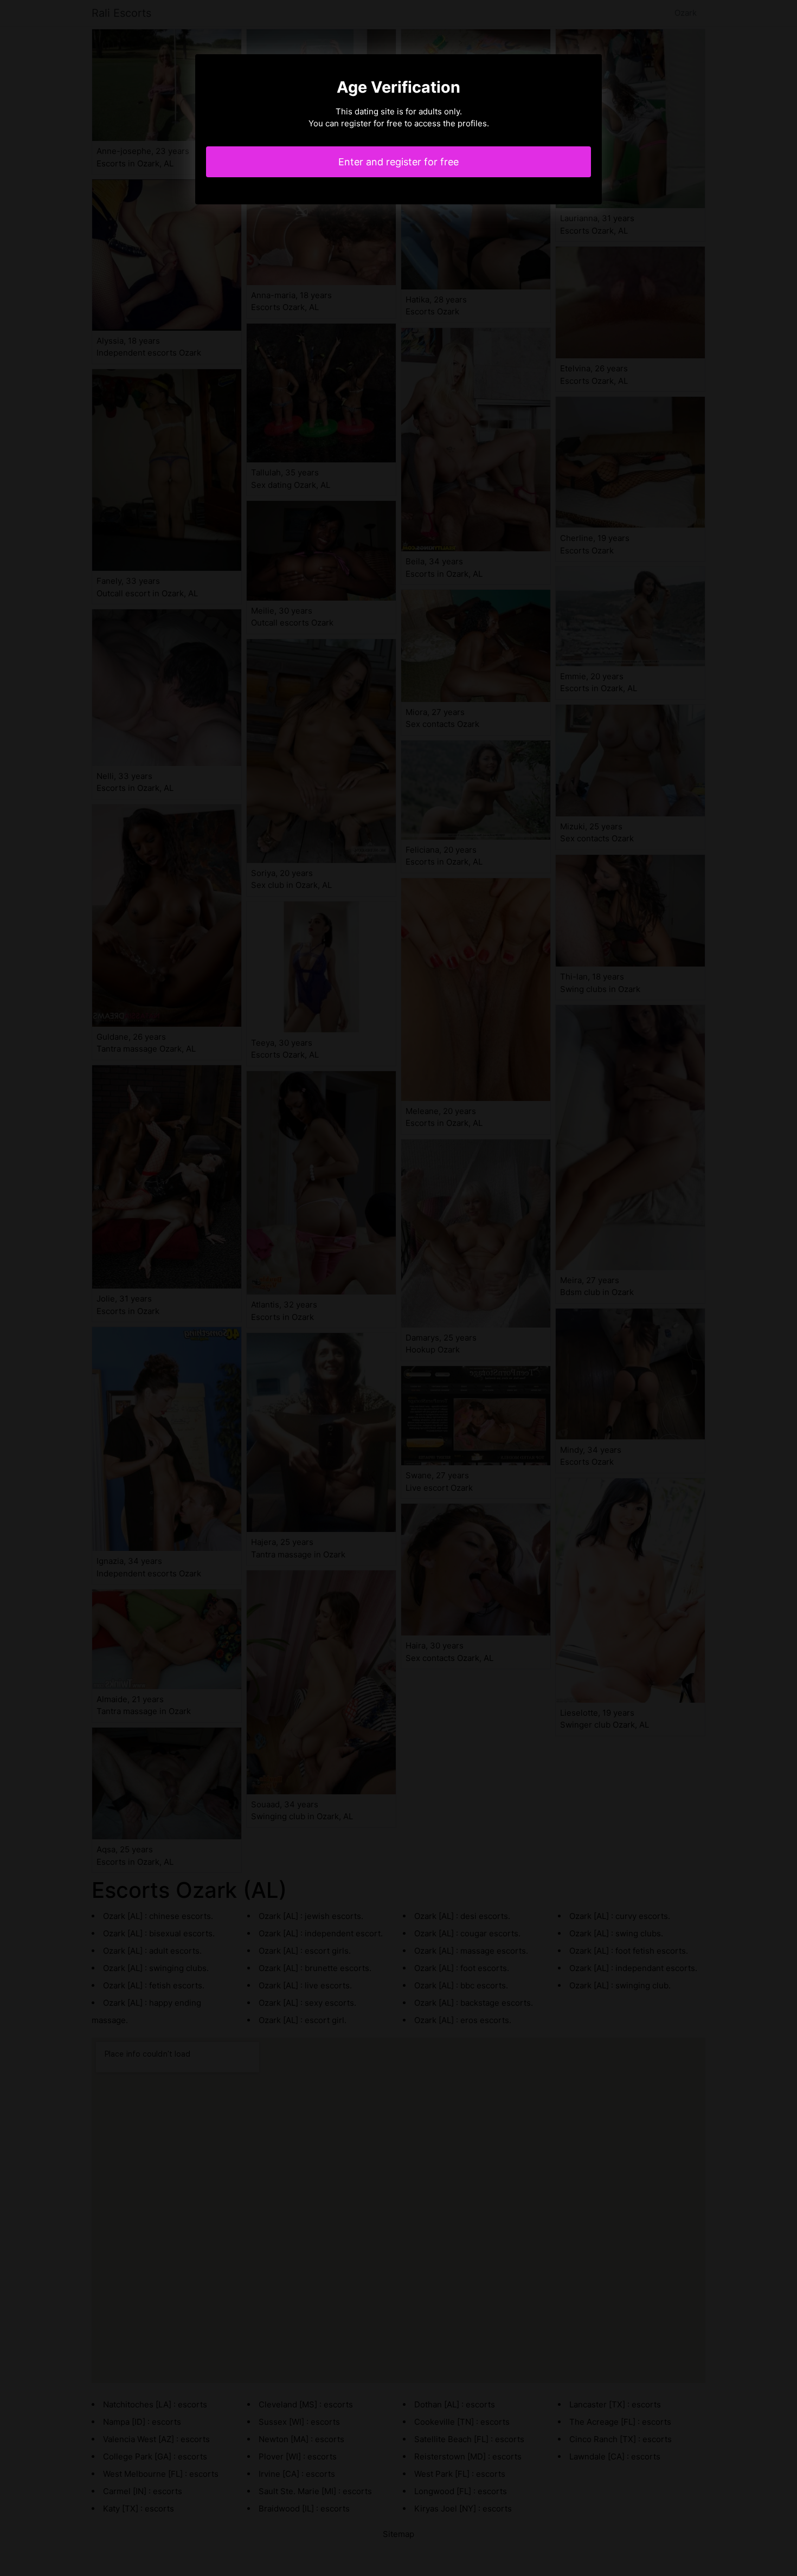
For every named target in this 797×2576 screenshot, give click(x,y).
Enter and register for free (398, 162)
